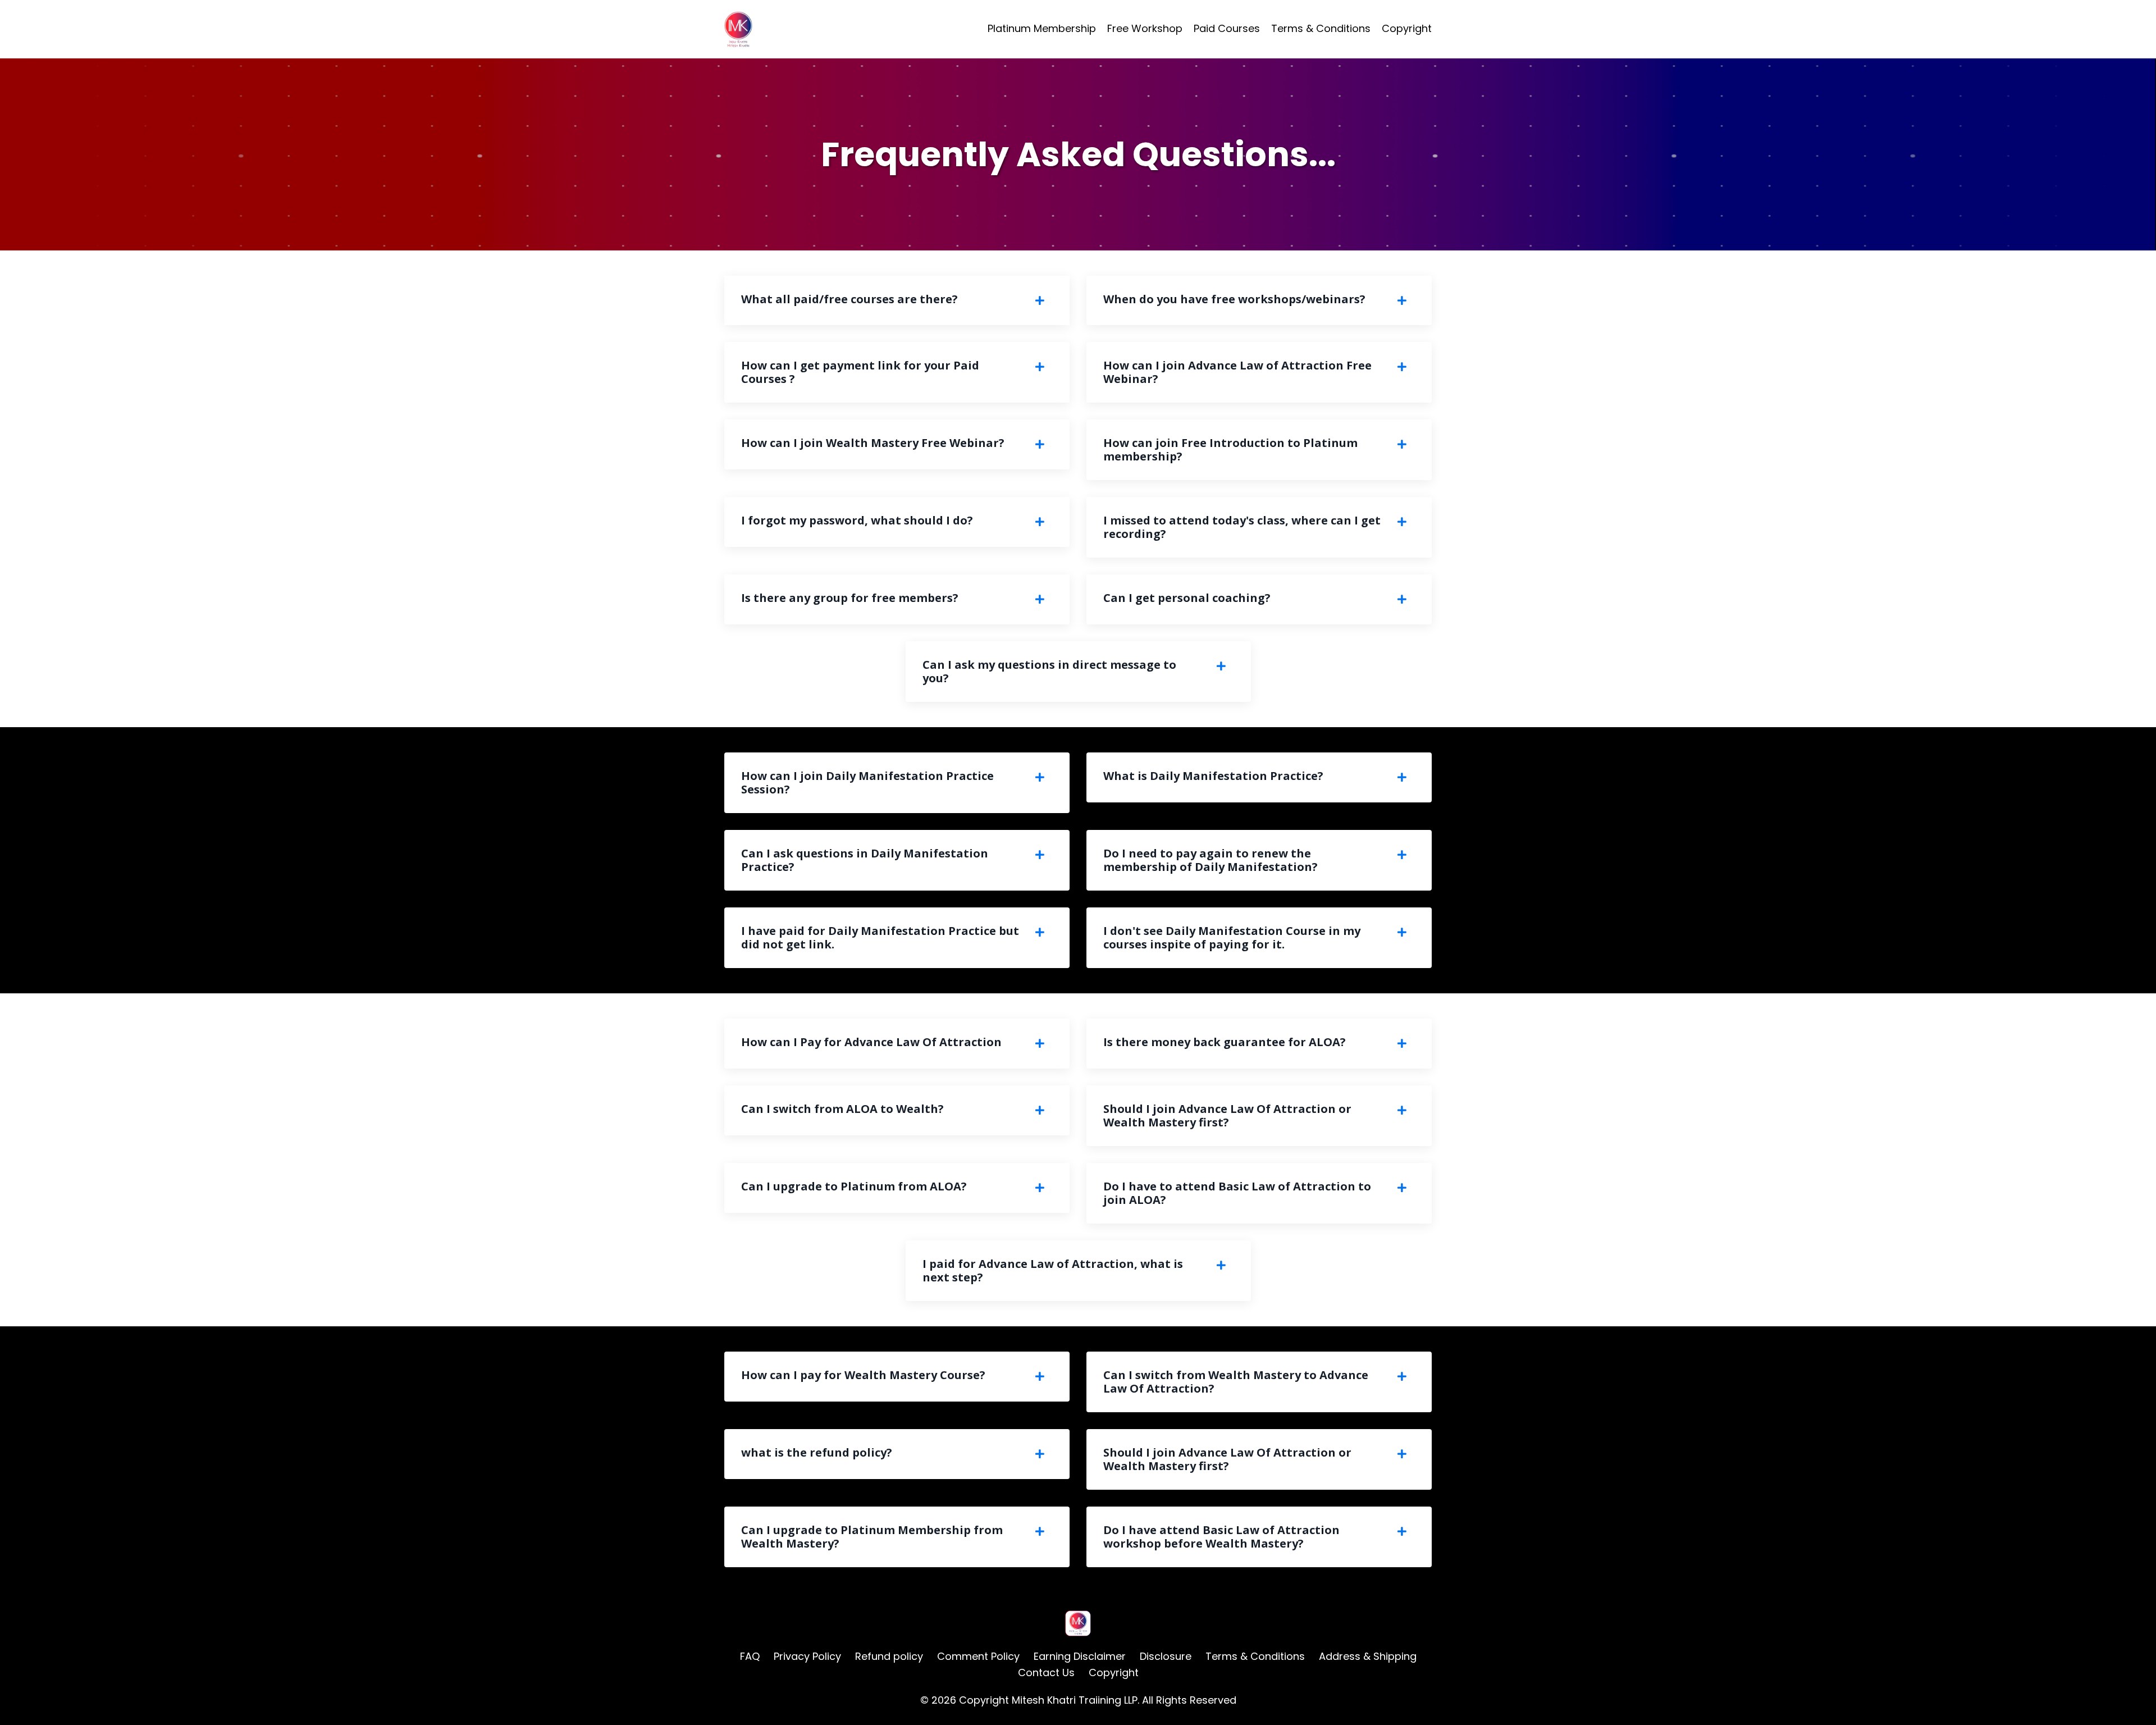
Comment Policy (978, 1656)
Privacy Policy (807, 1656)
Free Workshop (1145, 28)
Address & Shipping (1368, 1656)
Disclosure (1166, 1656)
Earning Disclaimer (1081, 1656)
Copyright (1407, 28)
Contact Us (1046, 1672)
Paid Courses (1227, 28)
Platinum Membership (1042, 28)
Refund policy (889, 1656)
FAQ (750, 1656)
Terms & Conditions (1321, 28)
